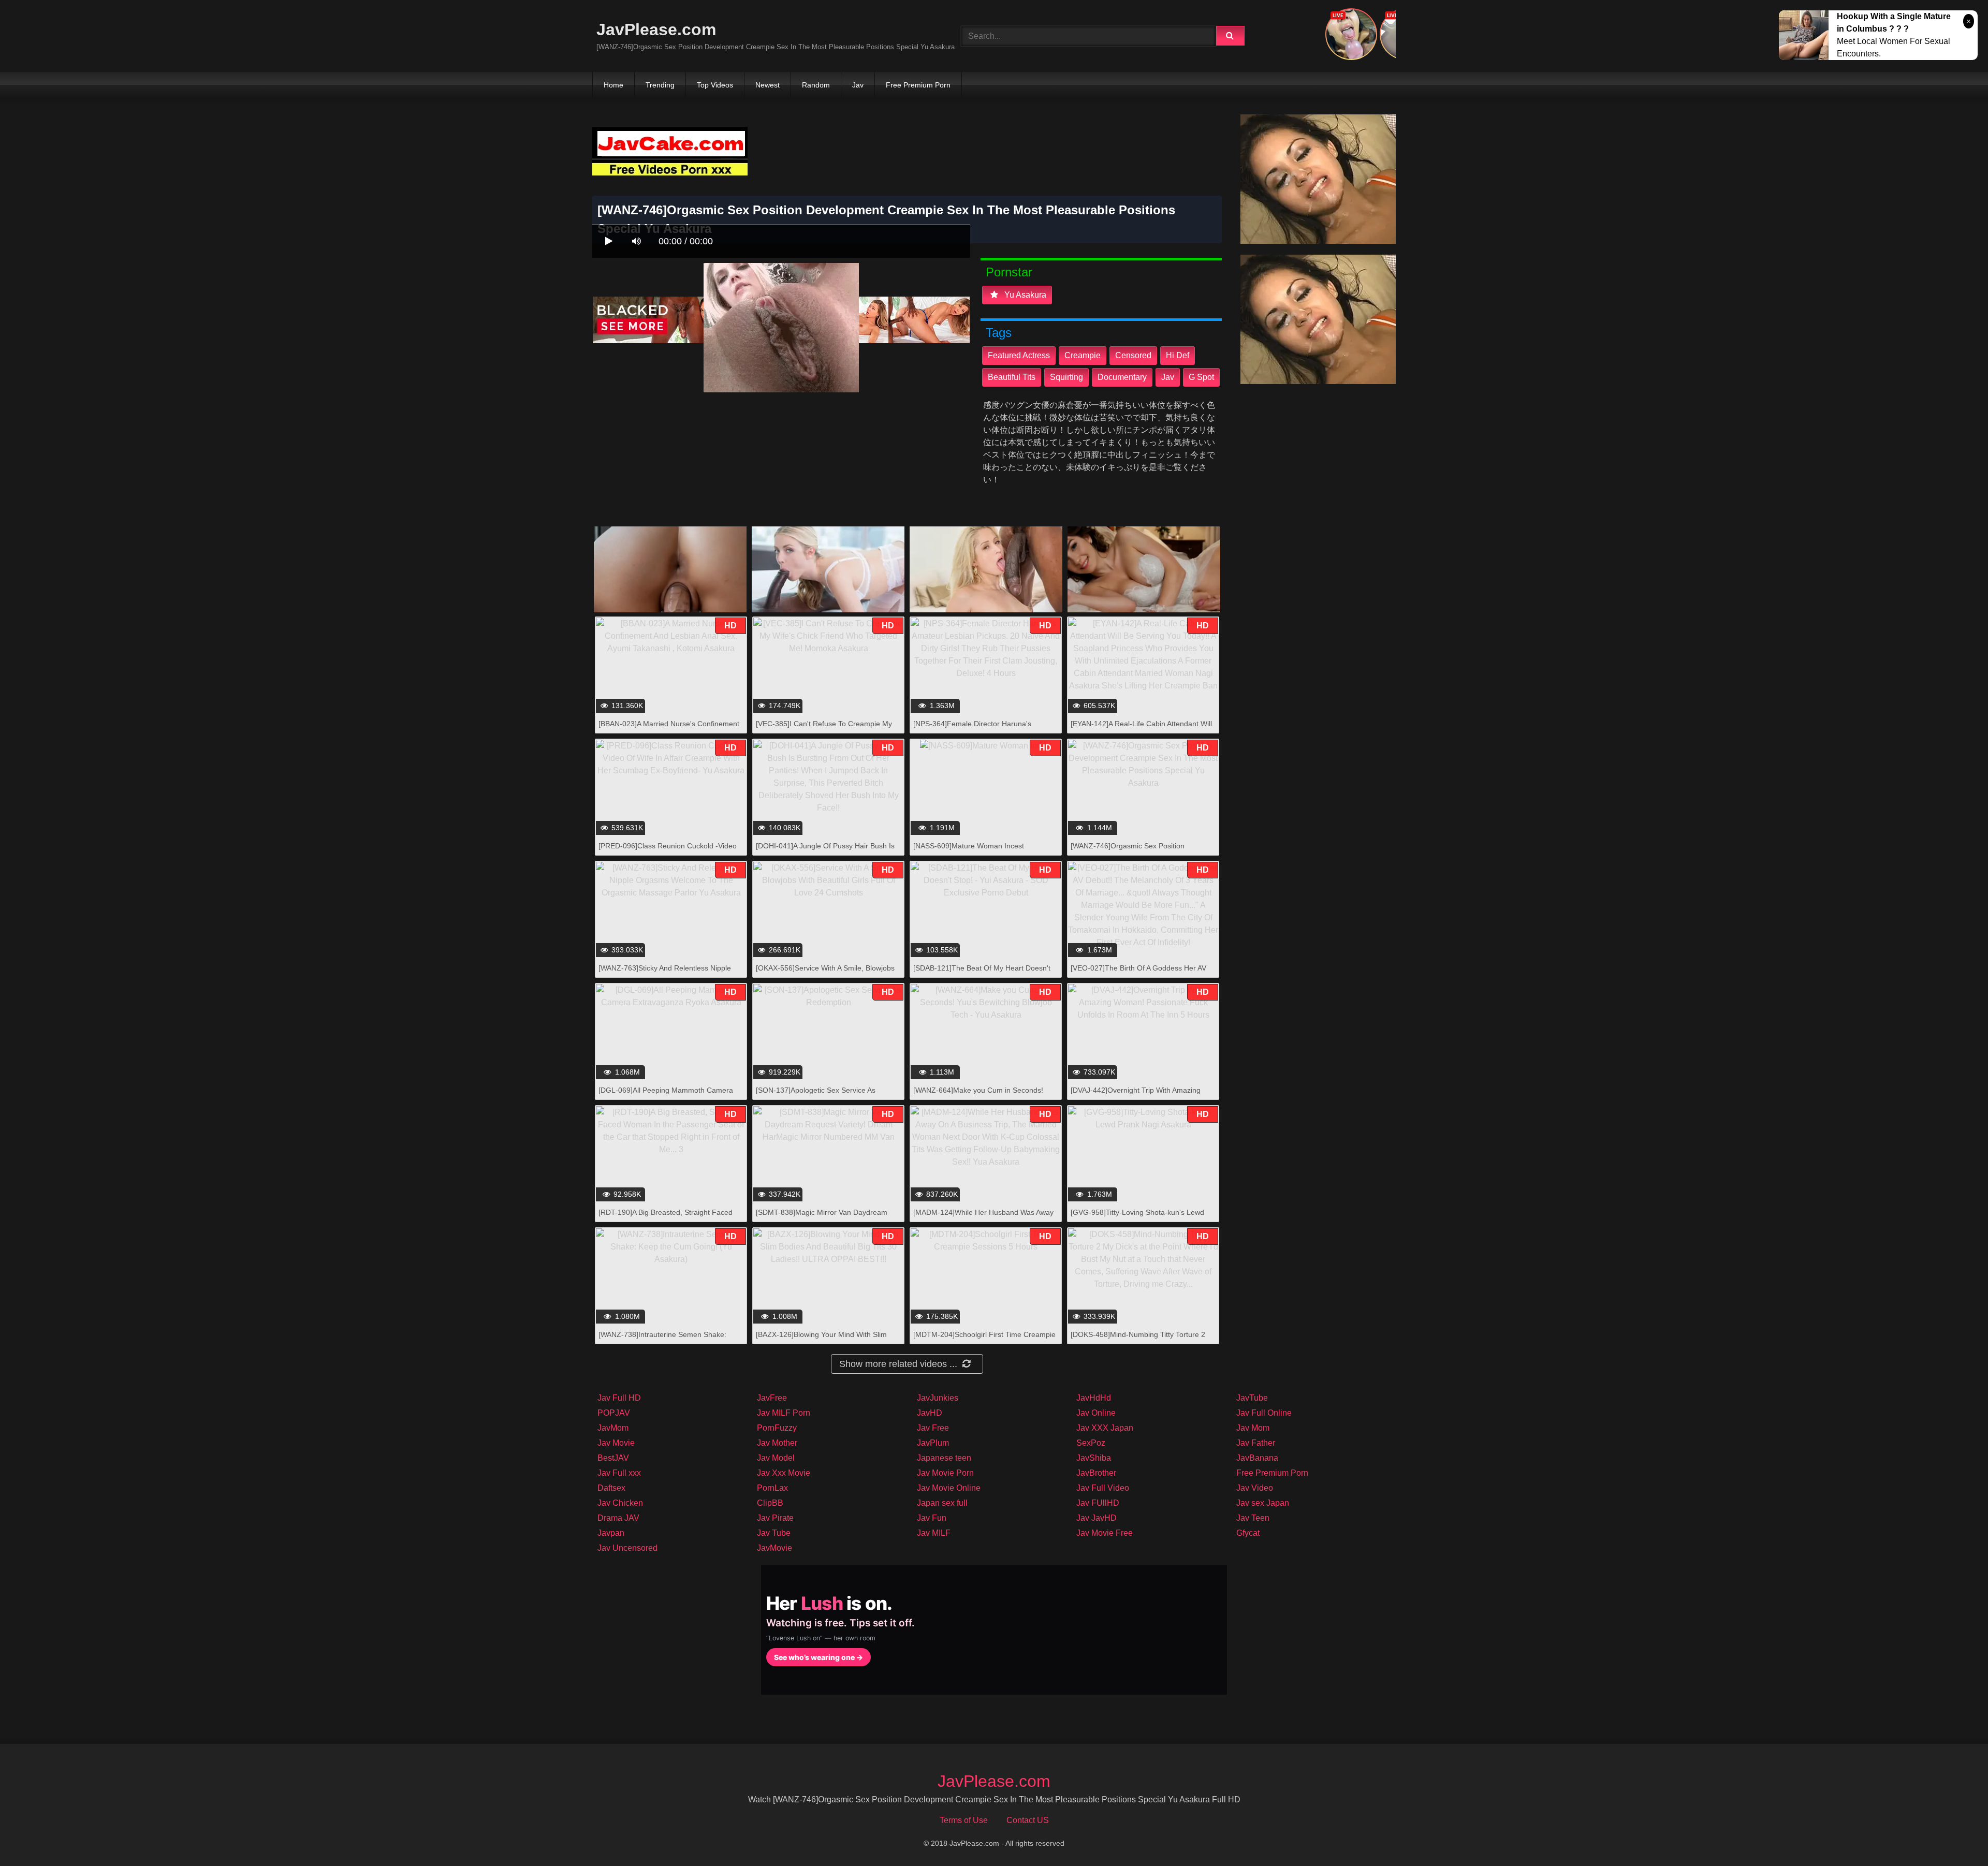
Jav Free (933, 1428)
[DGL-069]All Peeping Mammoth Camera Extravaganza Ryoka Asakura (666, 1096)
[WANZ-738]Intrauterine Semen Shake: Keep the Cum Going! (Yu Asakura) (662, 1340)
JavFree (772, 1398)
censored (1133, 355)
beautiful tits (1012, 377)
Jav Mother (777, 1443)
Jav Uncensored (627, 1548)
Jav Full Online (1264, 1413)
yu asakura (1024, 295)
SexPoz (1091, 1443)
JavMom (613, 1428)
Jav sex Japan (1263, 1503)
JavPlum (933, 1443)
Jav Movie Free (1105, 1533)
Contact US (1028, 1820)
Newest (768, 85)
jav (1168, 377)
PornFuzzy (777, 1428)
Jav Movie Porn (945, 1473)
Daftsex (611, 1488)
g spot (1201, 377)
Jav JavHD (1097, 1518)
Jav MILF (934, 1533)
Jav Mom (1253, 1428)
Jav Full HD (619, 1398)
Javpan (611, 1533)
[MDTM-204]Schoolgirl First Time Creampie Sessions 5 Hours (984, 1340)
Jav (858, 85)
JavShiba (1094, 1458)
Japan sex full (942, 1503)
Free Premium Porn (918, 85)
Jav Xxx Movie (784, 1473)
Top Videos (715, 85)
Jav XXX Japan (1105, 1428)
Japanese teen (944, 1458)
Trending (660, 85)
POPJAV (614, 1413)
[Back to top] (1953, 1835)
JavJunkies (938, 1398)
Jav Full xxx (619, 1473)
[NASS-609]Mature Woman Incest (969, 846)
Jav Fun (932, 1518)
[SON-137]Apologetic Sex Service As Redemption (816, 1096)
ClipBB (770, 1503)
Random (816, 85)
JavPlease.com (656, 30)
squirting (1066, 377)
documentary (1122, 377)
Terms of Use (964, 1820)
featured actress (1019, 355)
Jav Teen (1253, 1518)
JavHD (930, 1413)
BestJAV (613, 1458)
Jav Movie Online (949, 1488)
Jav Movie (616, 1443)
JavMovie (774, 1548)
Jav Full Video (1103, 1488)
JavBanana (1257, 1458)
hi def (1178, 355)
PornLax (772, 1488)
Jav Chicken (620, 1503)
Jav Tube (774, 1533)
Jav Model (776, 1458)
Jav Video (1255, 1488)
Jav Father (1256, 1443)
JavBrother (1096, 1473)
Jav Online (1096, 1413)
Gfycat (1248, 1533)
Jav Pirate (775, 1518)
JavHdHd (1094, 1398)
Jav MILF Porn (784, 1413)
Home (613, 85)
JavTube (1252, 1398)
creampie (1083, 355)
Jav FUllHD (1098, 1503)
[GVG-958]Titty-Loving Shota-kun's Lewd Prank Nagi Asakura (1137, 1218)
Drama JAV (618, 1518)
